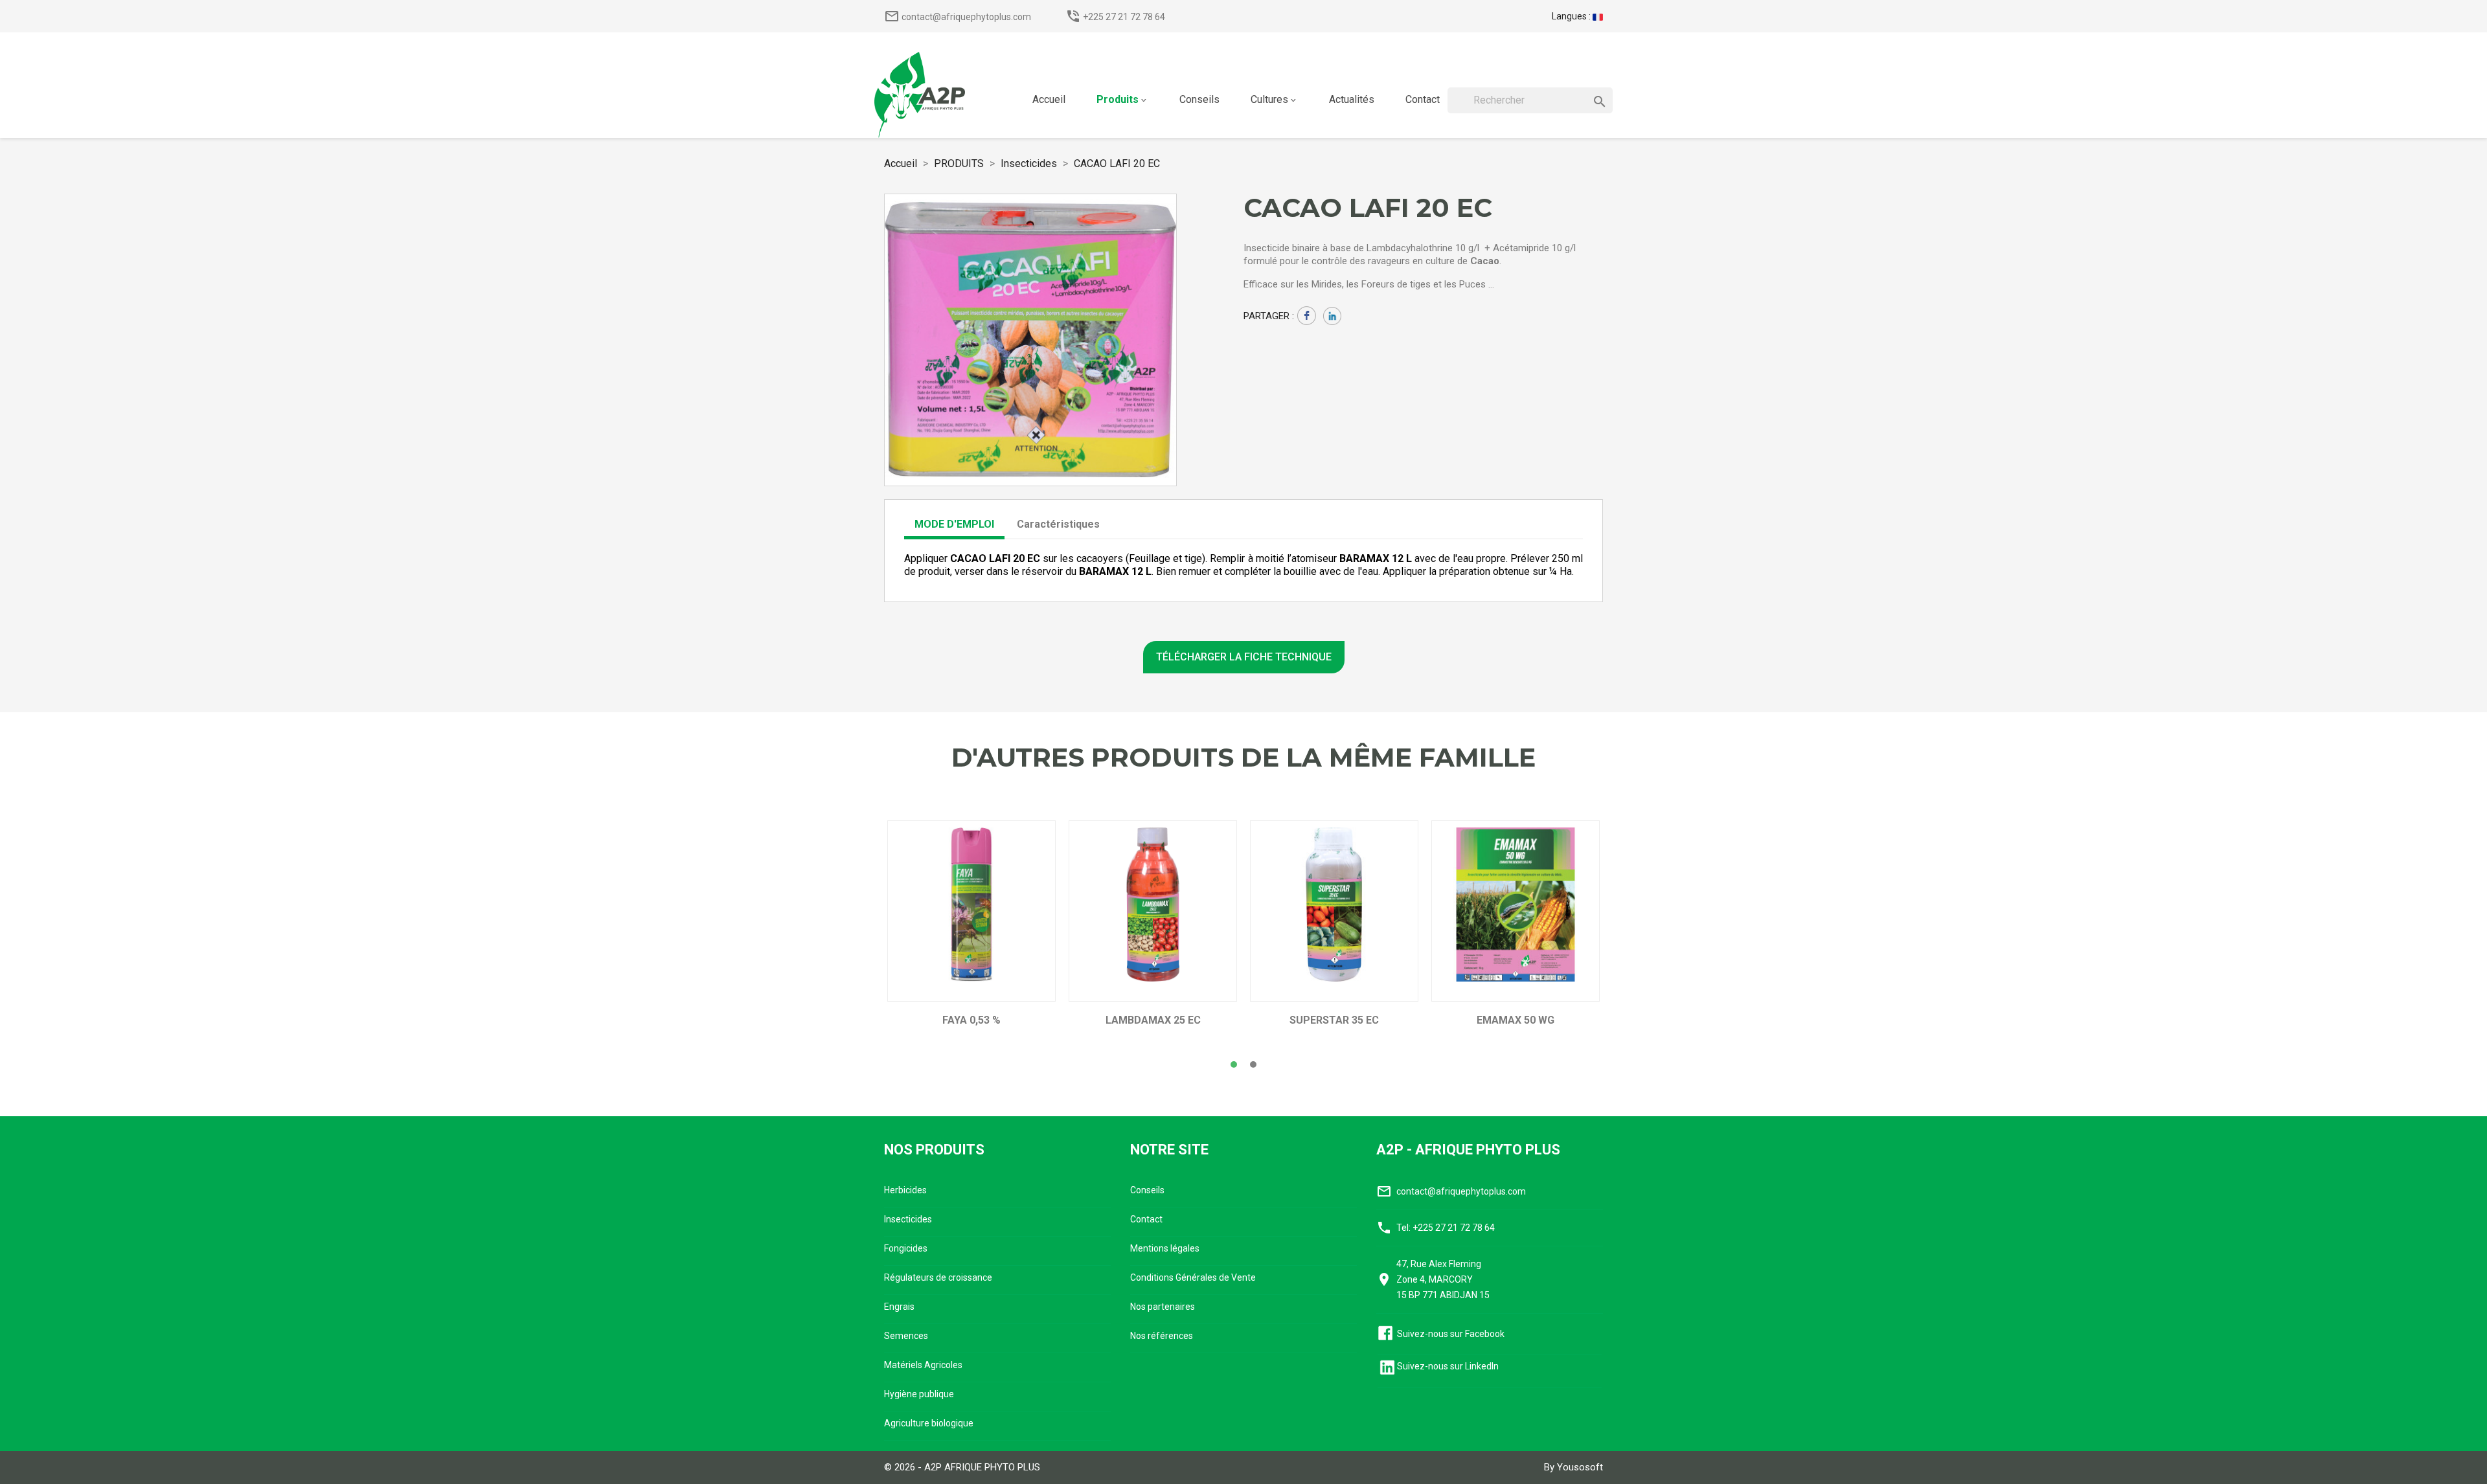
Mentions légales (1165, 1248)
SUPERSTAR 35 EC (1334, 1020)
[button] (1234, 1064)
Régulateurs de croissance (938, 1277)
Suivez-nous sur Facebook (1451, 1334)
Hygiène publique (919, 1394)
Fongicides (906, 1248)
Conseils (1147, 1190)
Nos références (1162, 1336)
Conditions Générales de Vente (1193, 1277)
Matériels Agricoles (923, 1365)
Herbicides (905, 1190)
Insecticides (908, 1219)
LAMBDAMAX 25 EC (1153, 1020)
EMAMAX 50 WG (1516, 1020)
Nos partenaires (1163, 1307)
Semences (906, 1336)
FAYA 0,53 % (971, 1020)
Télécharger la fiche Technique (1244, 657)
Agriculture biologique (929, 1423)
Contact (1146, 1219)
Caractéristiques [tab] (1058, 524)
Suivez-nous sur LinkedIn (1448, 1366)
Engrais (899, 1307)
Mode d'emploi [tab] (954, 524)
